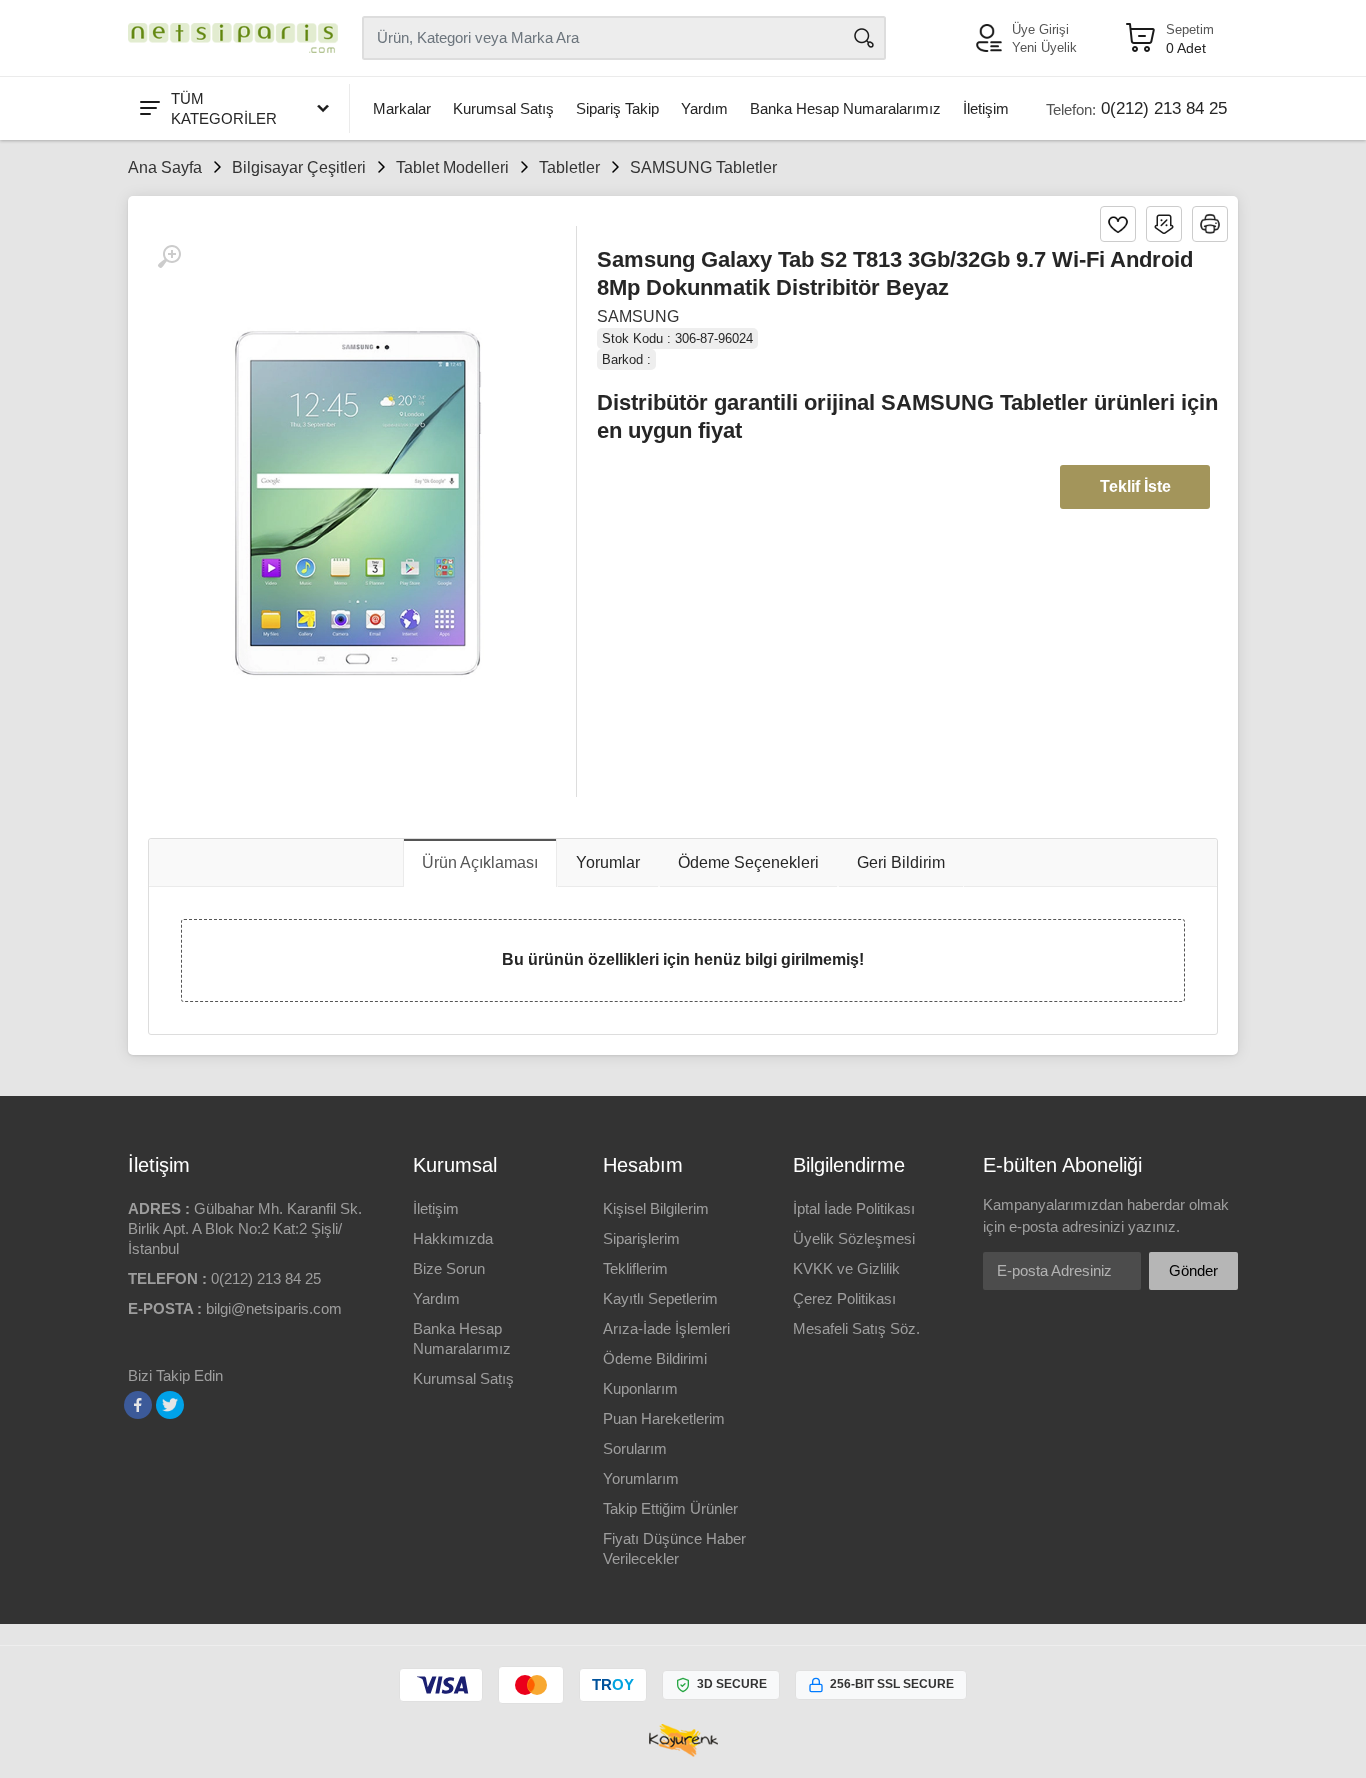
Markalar (402, 108)
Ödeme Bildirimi (655, 1358)
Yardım (704, 108)
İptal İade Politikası (854, 1208)
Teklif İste (1135, 486)
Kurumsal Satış (503, 108)
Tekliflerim (635, 1268)
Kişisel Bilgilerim (656, 1208)
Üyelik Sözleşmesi (854, 1238)
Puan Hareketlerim (664, 1418)
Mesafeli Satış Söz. (856, 1328)
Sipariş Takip (617, 108)
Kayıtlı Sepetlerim (660, 1298)
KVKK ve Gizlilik (846, 1268)
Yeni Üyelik (1044, 47)
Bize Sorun (449, 1268)
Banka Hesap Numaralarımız (845, 108)
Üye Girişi (1040, 29)
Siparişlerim (641, 1238)
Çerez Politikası (844, 1298)
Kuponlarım (640, 1388)
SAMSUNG (638, 316)
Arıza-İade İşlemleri (666, 1328)
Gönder (1193, 1270)
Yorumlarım (641, 1478)
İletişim (986, 108)
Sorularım (635, 1448)
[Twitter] (170, 1405)
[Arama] (864, 38)
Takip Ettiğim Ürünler (670, 1508)
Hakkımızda (453, 1238)
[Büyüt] (169, 257)
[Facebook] (138, 1405)
